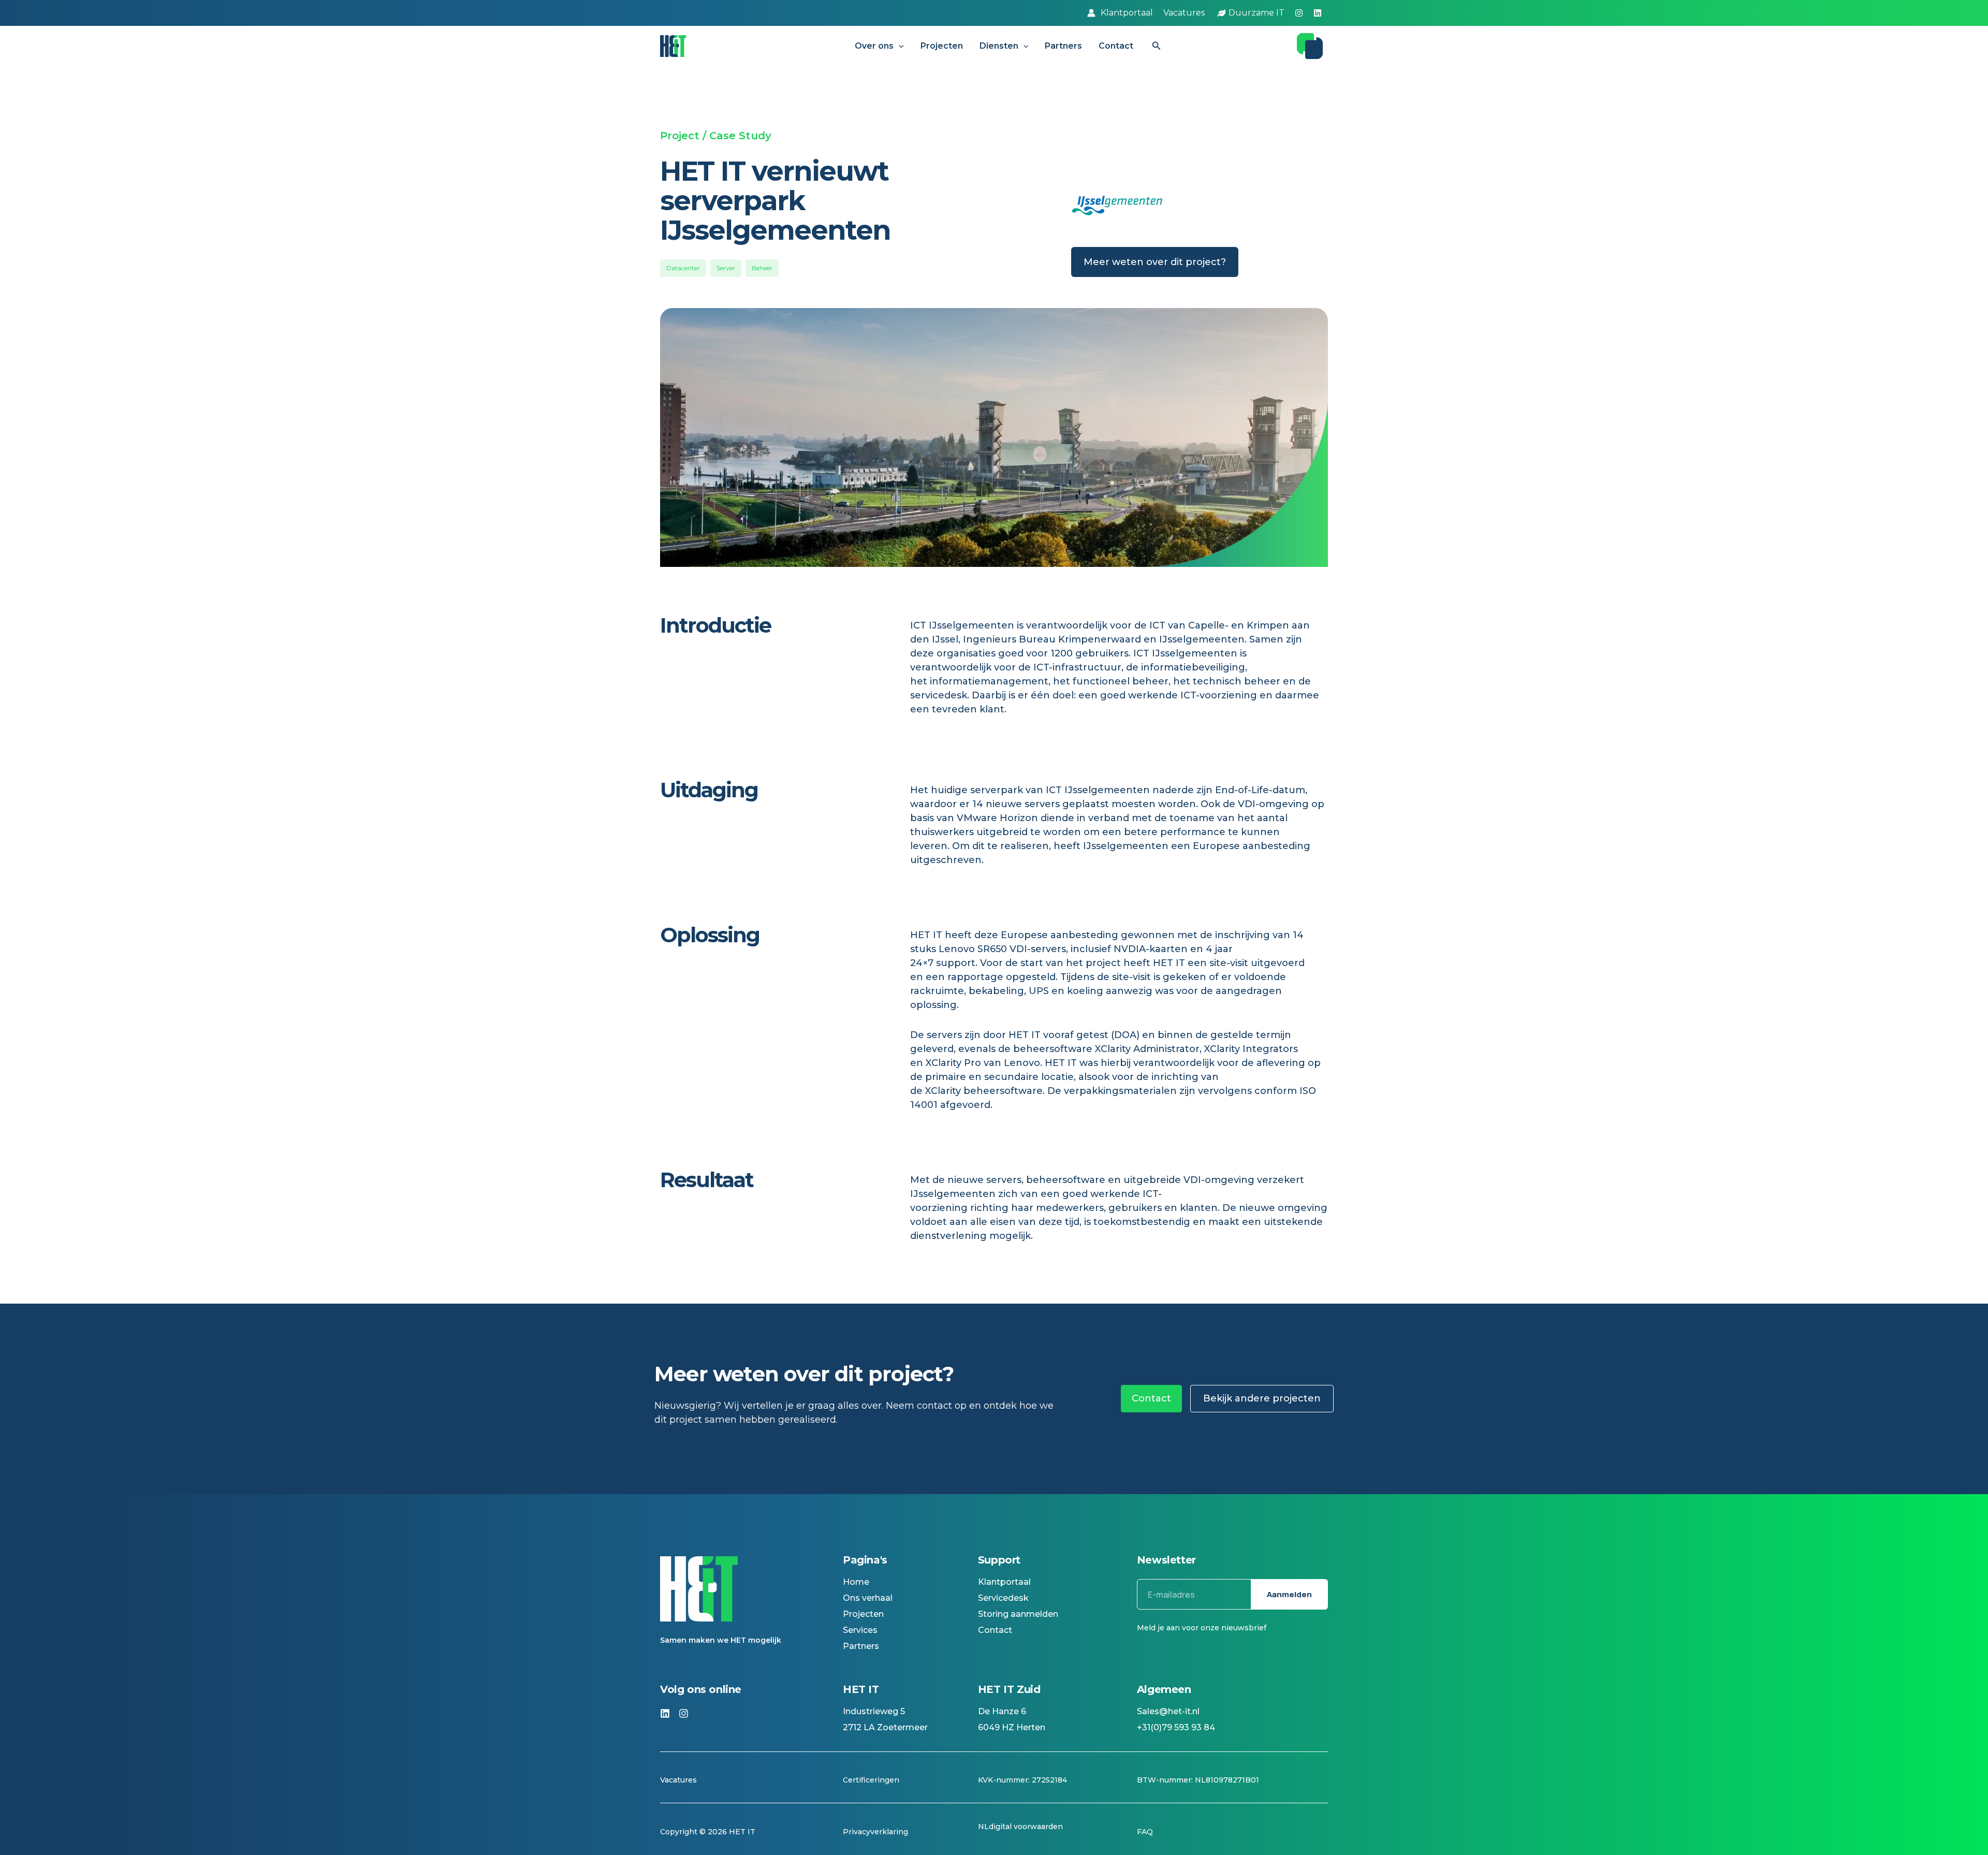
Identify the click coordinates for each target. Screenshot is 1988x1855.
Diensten (999, 46)
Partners (1063, 46)
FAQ (1145, 1832)
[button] (899, 46)
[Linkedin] (1318, 13)
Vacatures (679, 1780)
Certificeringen (871, 1780)
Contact (1116, 46)
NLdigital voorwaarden (1020, 1827)
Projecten (942, 46)
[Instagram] (1299, 13)
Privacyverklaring (875, 1832)
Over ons (874, 46)
